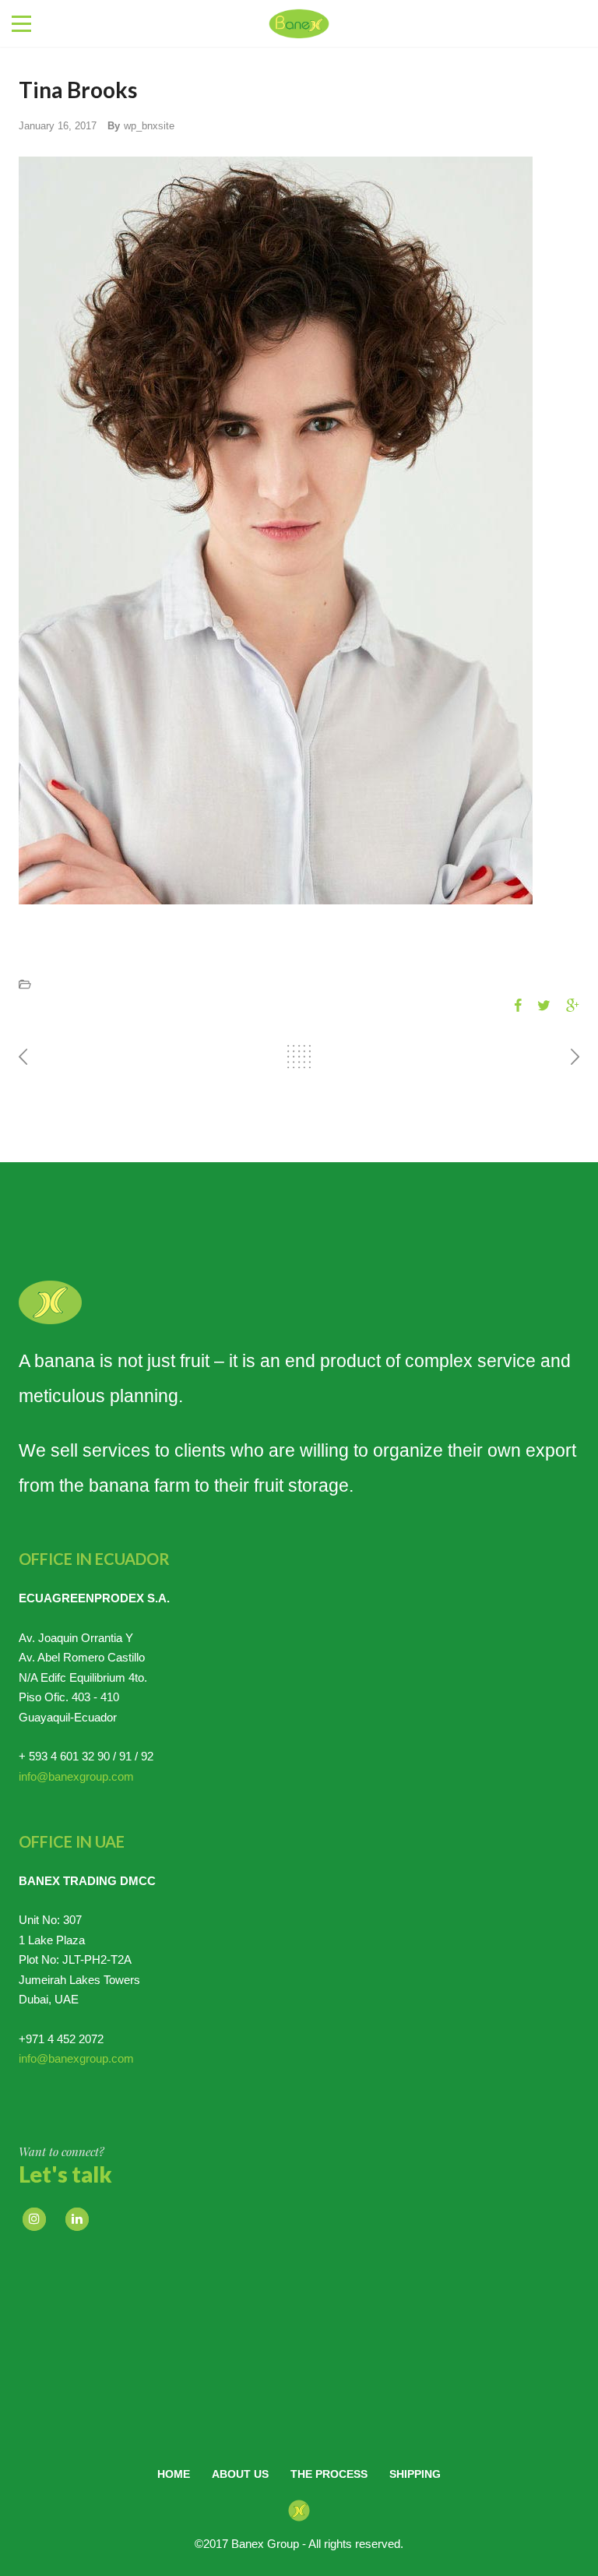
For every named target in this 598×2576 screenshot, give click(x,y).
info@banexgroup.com (76, 1776)
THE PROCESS (329, 2474)
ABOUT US (240, 2474)
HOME (174, 2474)
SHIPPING (415, 2474)
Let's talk (65, 2174)
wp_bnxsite (149, 126)
